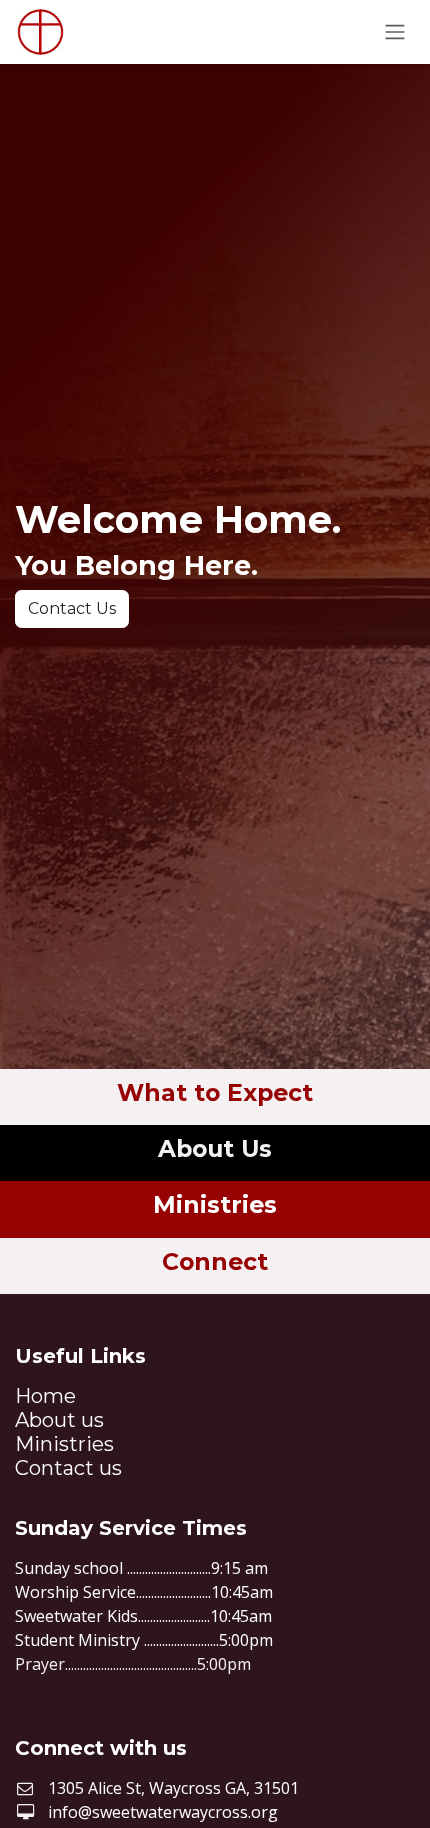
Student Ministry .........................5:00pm (144, 1640)
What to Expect (215, 1092)
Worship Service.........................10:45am (144, 1592)
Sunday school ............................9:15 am (141, 1568)
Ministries (215, 1204)
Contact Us (72, 608)
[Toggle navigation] (395, 32)
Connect (215, 1261)
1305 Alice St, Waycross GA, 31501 (173, 1788)
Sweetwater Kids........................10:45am (143, 1616)
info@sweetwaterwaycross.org (163, 1812)
